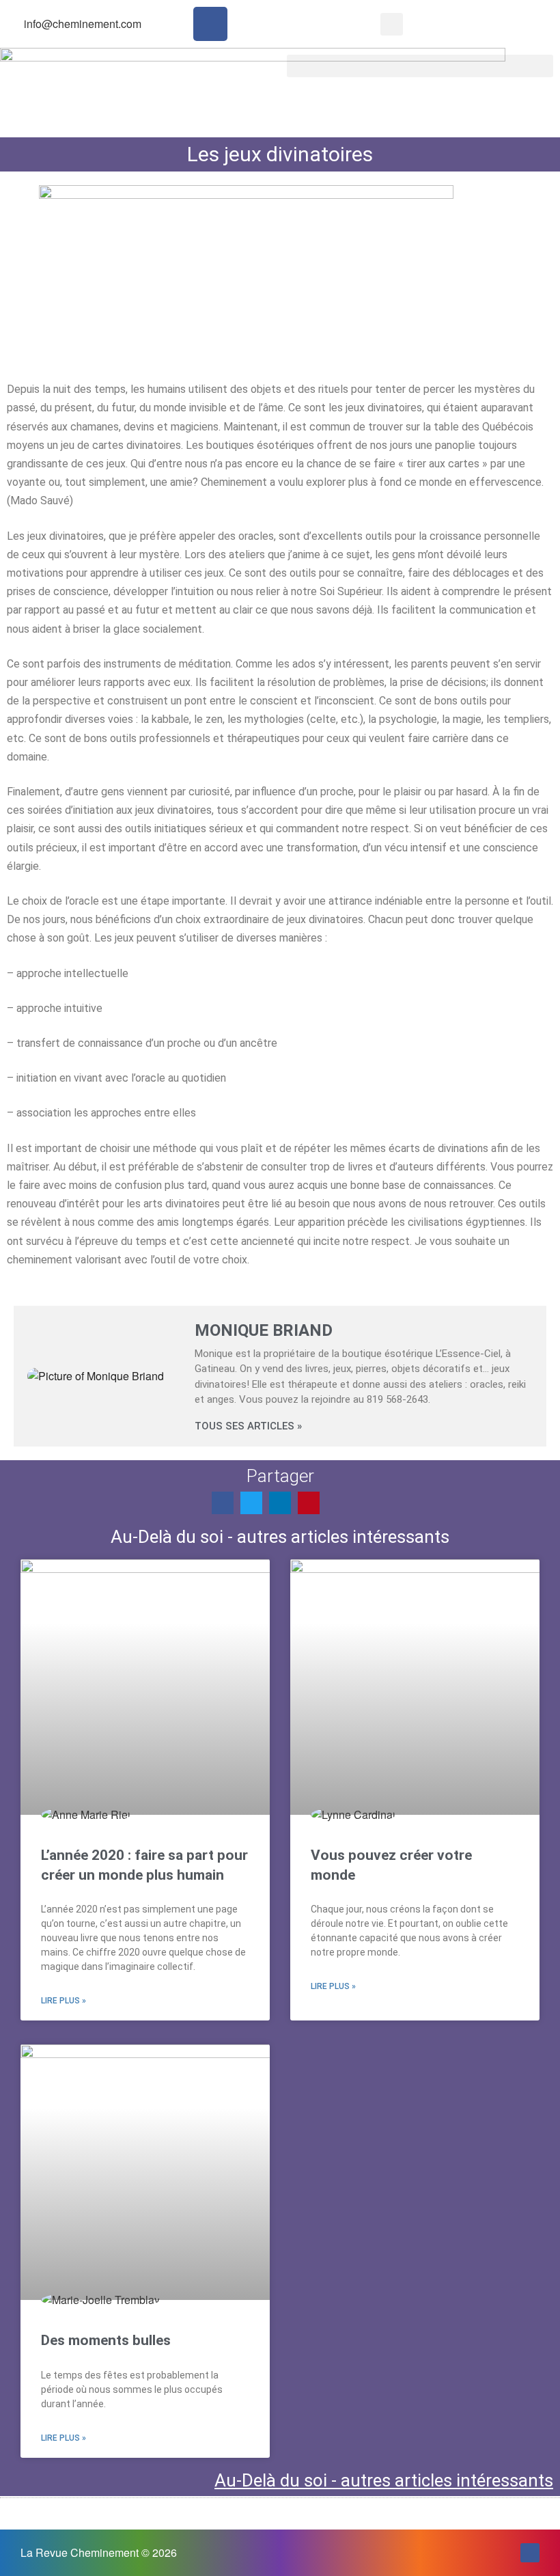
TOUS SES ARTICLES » (248, 1426)
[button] (392, 24)
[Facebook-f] (210, 24)
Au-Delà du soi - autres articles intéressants (384, 2480)
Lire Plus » (64, 2001)
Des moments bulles (106, 2340)
